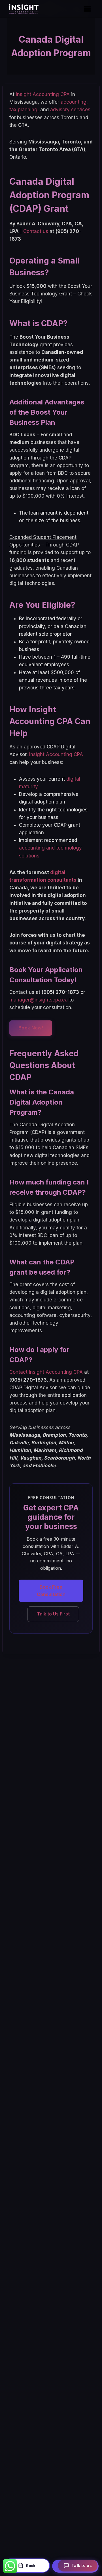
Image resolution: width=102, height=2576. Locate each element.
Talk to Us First (53, 1614)
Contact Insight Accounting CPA (46, 1372)
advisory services (70, 110)
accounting (74, 102)
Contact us (36, 231)
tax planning (23, 110)
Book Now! (31, 1028)
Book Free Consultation (51, 1591)
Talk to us (82, 2565)
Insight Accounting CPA (43, 94)
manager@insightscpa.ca (39, 1000)
